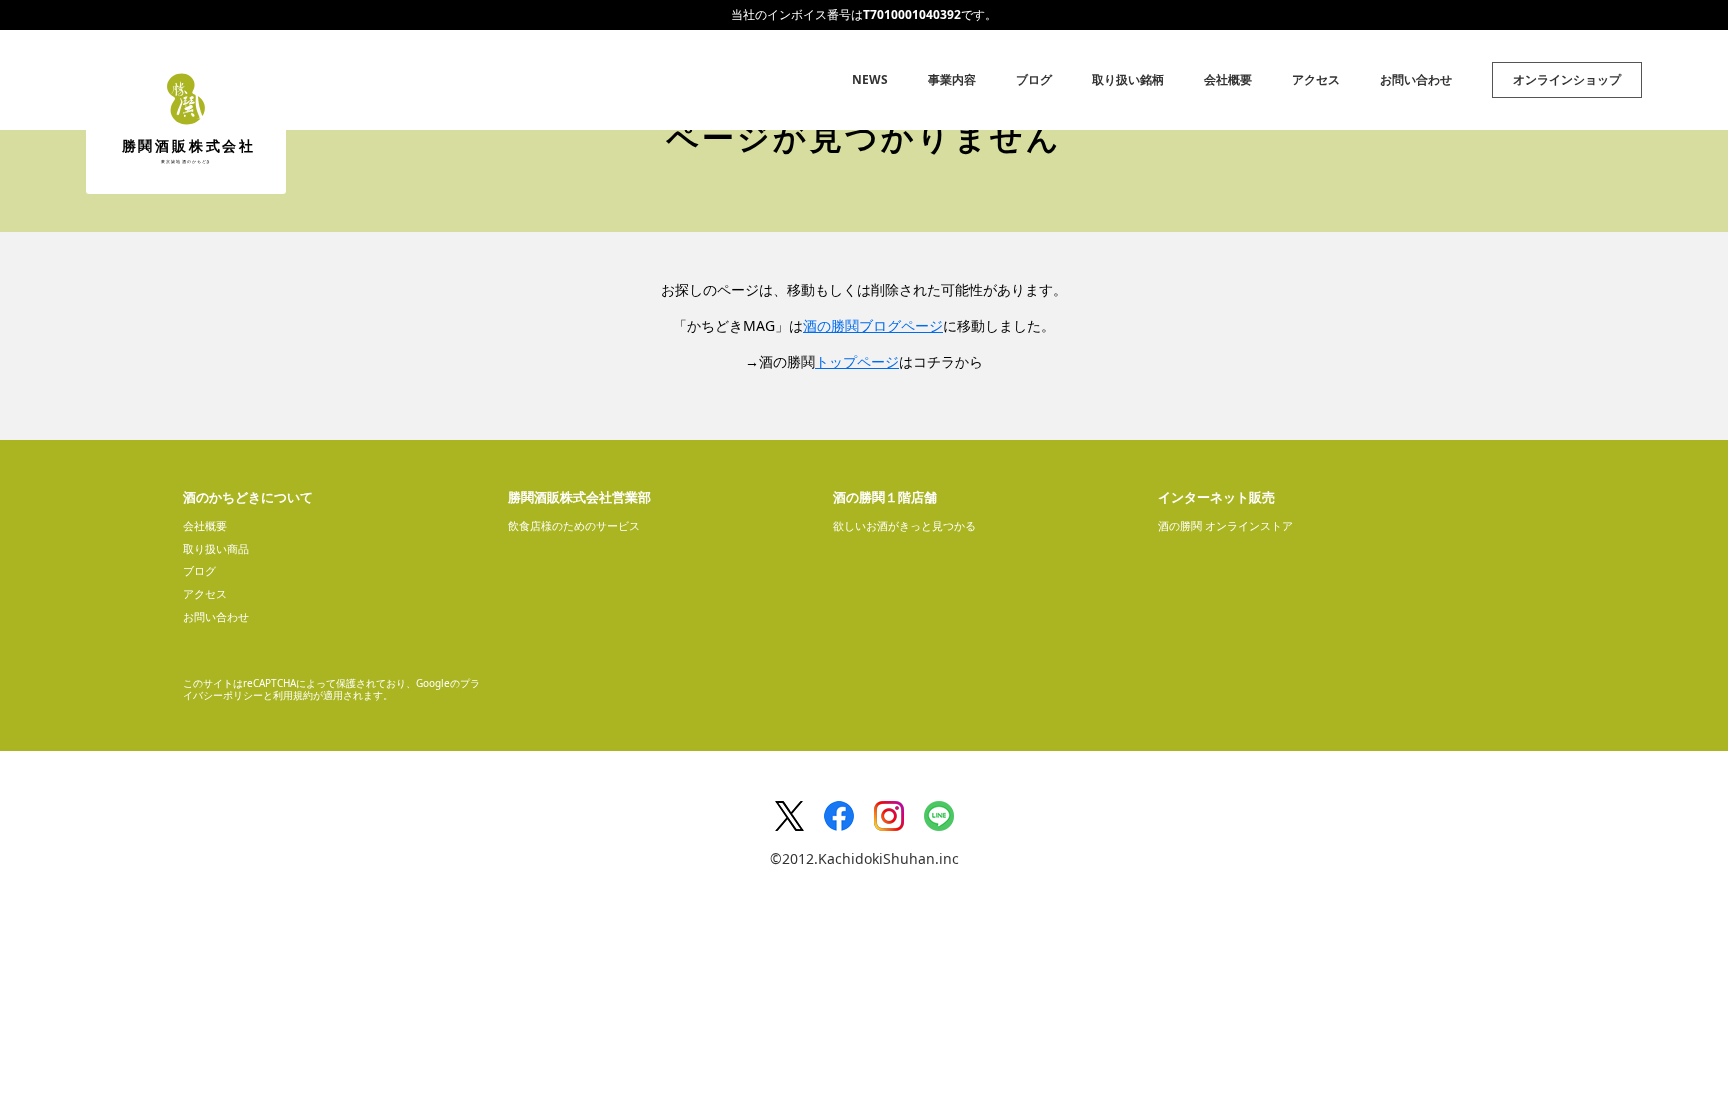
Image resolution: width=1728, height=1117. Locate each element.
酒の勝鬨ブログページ (873, 325)
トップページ (857, 361)
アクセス (1316, 79)
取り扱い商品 (216, 548)
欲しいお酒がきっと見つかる (904, 525)
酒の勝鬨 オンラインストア (1225, 525)
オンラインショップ (1567, 79)
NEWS (870, 79)
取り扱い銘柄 (1128, 79)
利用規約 (293, 695)
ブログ (1034, 79)
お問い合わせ (1416, 79)
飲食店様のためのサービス (574, 525)
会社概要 (1228, 79)
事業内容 (952, 79)
